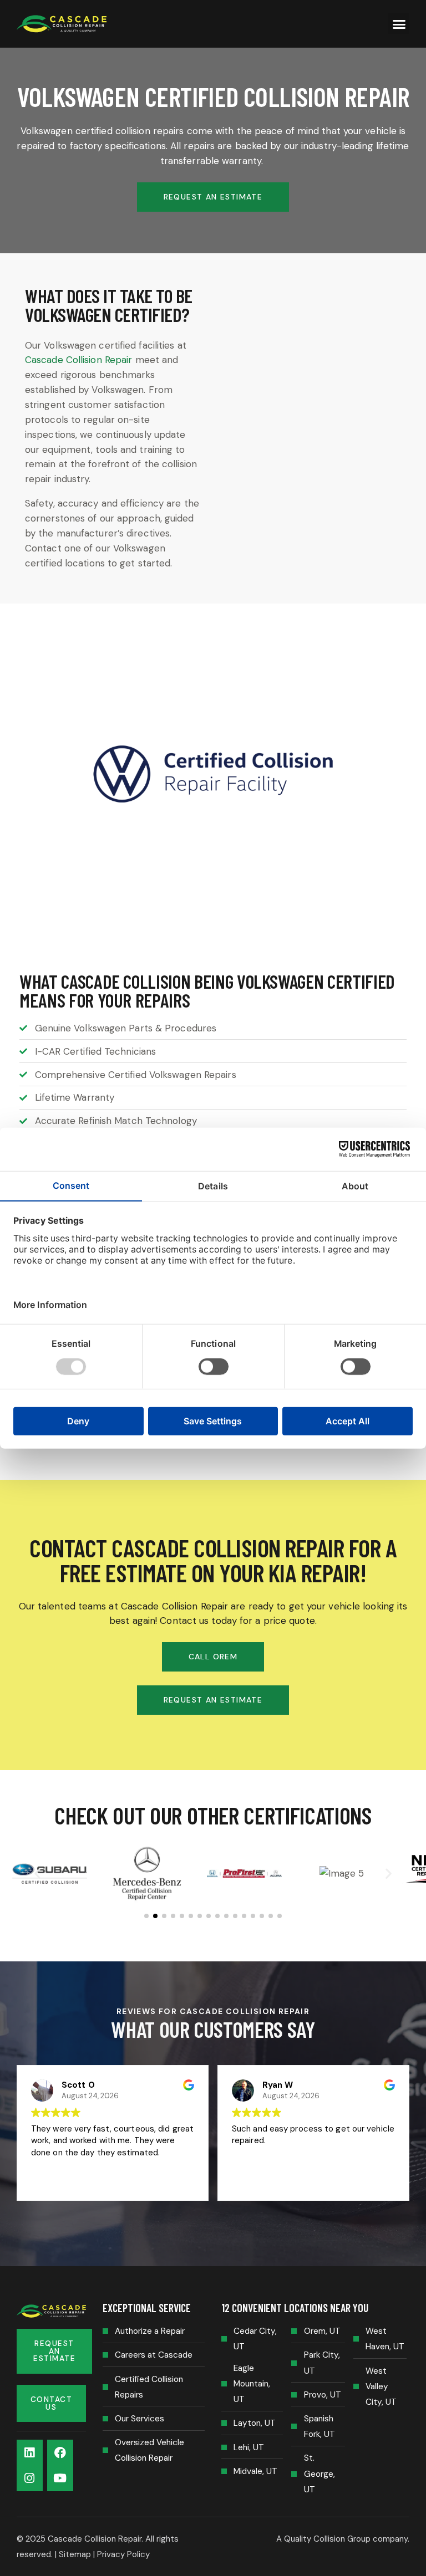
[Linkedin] (30, 2453)
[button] (399, 24)
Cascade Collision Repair (78, 360)
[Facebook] (60, 2453)
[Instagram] (30, 2478)
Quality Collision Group (327, 2539)
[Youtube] (60, 2478)
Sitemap (75, 2554)
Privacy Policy (123, 2554)
